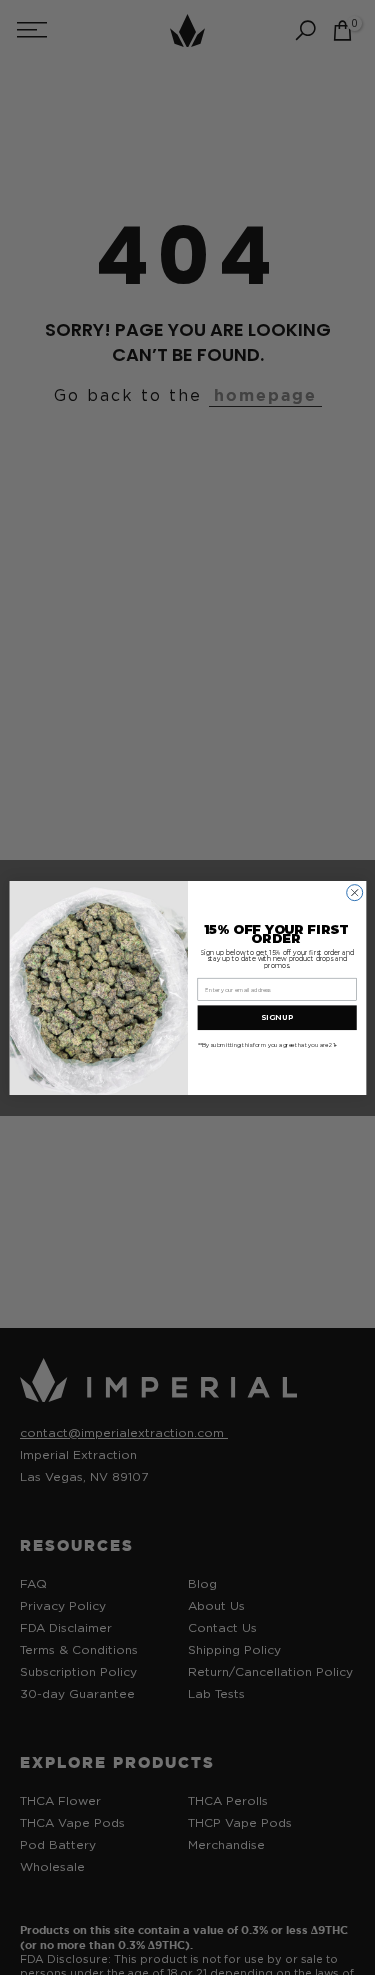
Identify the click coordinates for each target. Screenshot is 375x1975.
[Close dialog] (354, 892)
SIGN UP (277, 1017)
